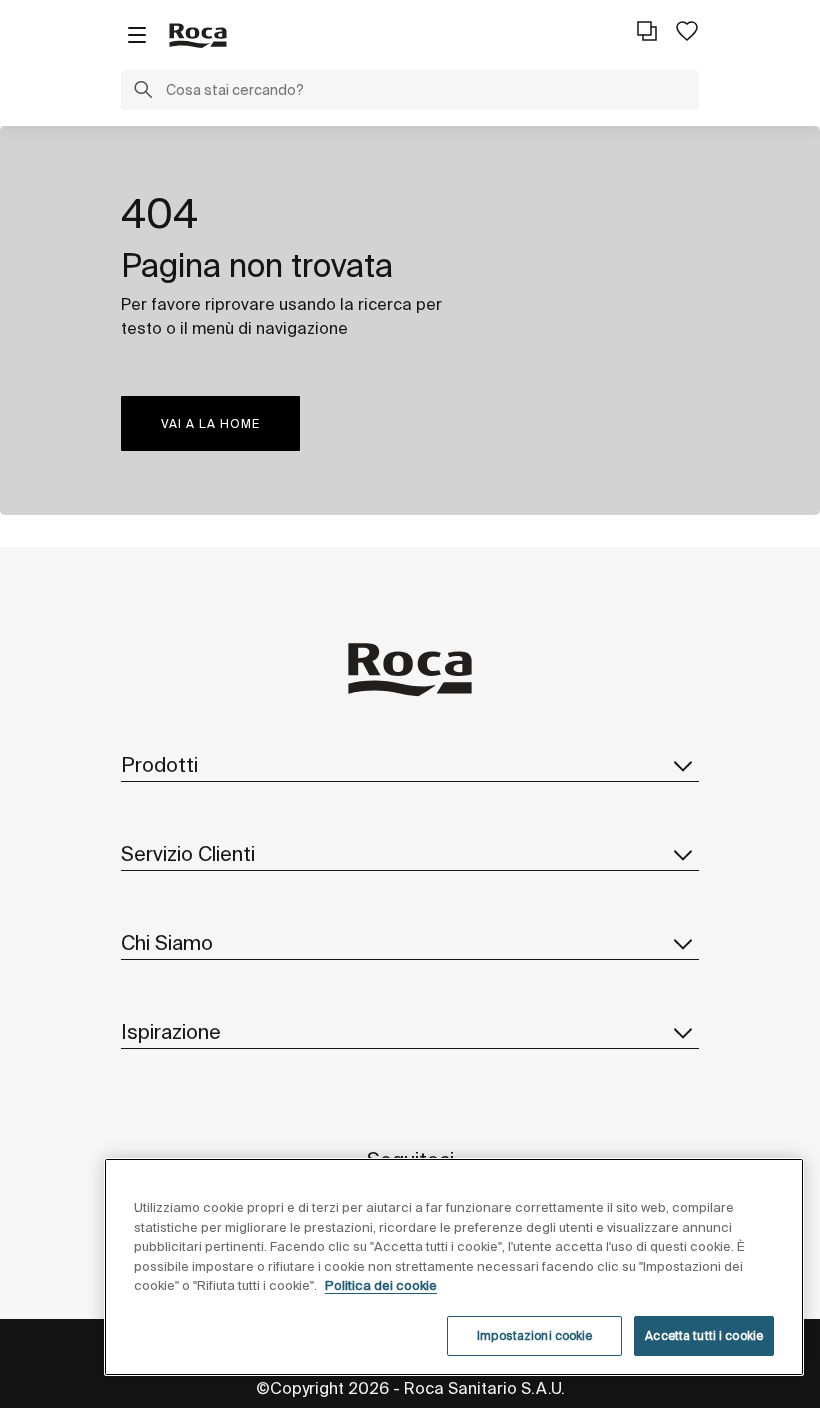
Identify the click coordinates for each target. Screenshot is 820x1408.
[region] (454, 1267)
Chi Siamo (167, 942)
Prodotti (159, 764)
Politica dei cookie (381, 1285)
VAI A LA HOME (210, 423)
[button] (143, 92)
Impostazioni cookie (534, 1335)
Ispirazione (171, 1031)
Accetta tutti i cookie (704, 1335)
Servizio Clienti (188, 853)
